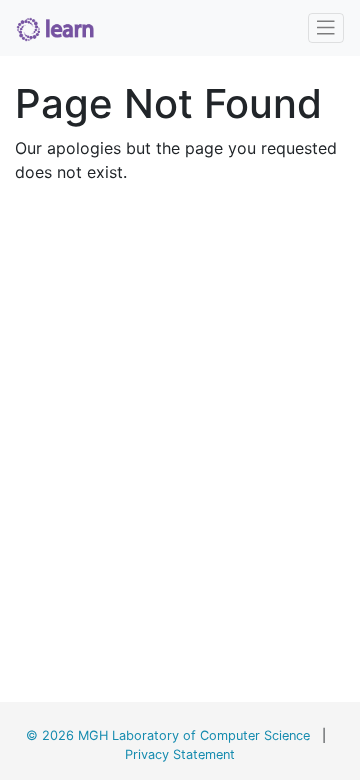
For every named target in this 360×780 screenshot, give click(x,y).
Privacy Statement (180, 754)
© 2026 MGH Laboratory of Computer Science (168, 735)
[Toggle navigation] (326, 28)
